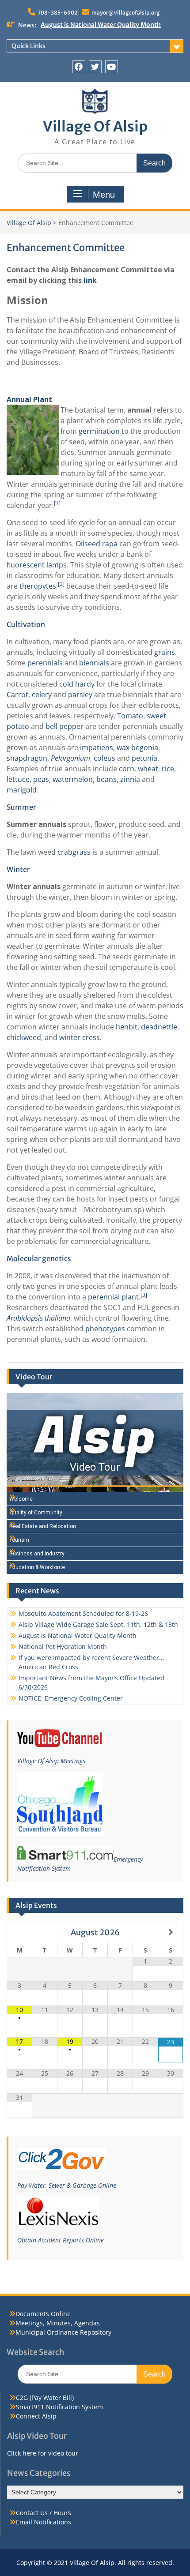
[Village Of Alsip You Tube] (59, 1745)
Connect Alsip (36, 2416)
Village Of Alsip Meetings (51, 1761)
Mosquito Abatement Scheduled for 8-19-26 (83, 1613)
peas (41, 779)
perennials (45, 663)
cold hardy (77, 684)
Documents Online (43, 2314)
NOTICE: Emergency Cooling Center (71, 1698)
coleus (104, 758)
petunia (144, 758)
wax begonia (137, 747)
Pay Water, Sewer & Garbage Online (67, 2185)
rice (168, 769)
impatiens (97, 747)
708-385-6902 (57, 13)
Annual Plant (29, 399)
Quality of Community (36, 1513)
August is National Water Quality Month (78, 1635)
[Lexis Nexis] (58, 2224)
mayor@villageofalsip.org (125, 13)
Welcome (21, 1499)
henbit (127, 1027)
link (90, 280)
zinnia (130, 779)
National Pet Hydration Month (86, 25)
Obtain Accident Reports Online (61, 2240)
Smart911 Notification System (59, 2407)
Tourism (19, 1540)
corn (127, 769)
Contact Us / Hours (44, 2513)
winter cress (80, 1037)
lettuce (18, 779)
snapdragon (27, 758)
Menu (104, 195)
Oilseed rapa (97, 544)
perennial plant (113, 1297)
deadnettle (159, 1027)
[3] (144, 1295)
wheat (148, 769)
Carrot (17, 695)
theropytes (38, 586)
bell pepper (65, 726)
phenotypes (105, 1329)
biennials (94, 663)
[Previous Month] (19, 1932)
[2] (61, 584)
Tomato (130, 716)
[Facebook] (79, 67)
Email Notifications (44, 2522)
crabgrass (74, 852)
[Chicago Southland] (60, 1834)
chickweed (24, 1037)
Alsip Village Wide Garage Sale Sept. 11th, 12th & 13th (98, 1624)
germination (99, 431)
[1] (57, 503)
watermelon (73, 779)
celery (42, 695)
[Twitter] (95, 67)
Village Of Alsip (95, 127)
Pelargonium (70, 758)
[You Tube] (112, 67)
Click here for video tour (43, 2453)
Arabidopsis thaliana (38, 1318)
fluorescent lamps (37, 565)
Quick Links (28, 46)
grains (165, 652)
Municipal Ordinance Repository (63, 2332)
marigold (22, 790)
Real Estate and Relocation (43, 1526)
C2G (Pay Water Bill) (45, 2398)
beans (106, 779)
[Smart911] (65, 1859)
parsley (80, 695)
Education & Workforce (37, 1567)
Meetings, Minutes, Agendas (58, 2323)
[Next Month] (171, 1932)
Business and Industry (37, 1554)
